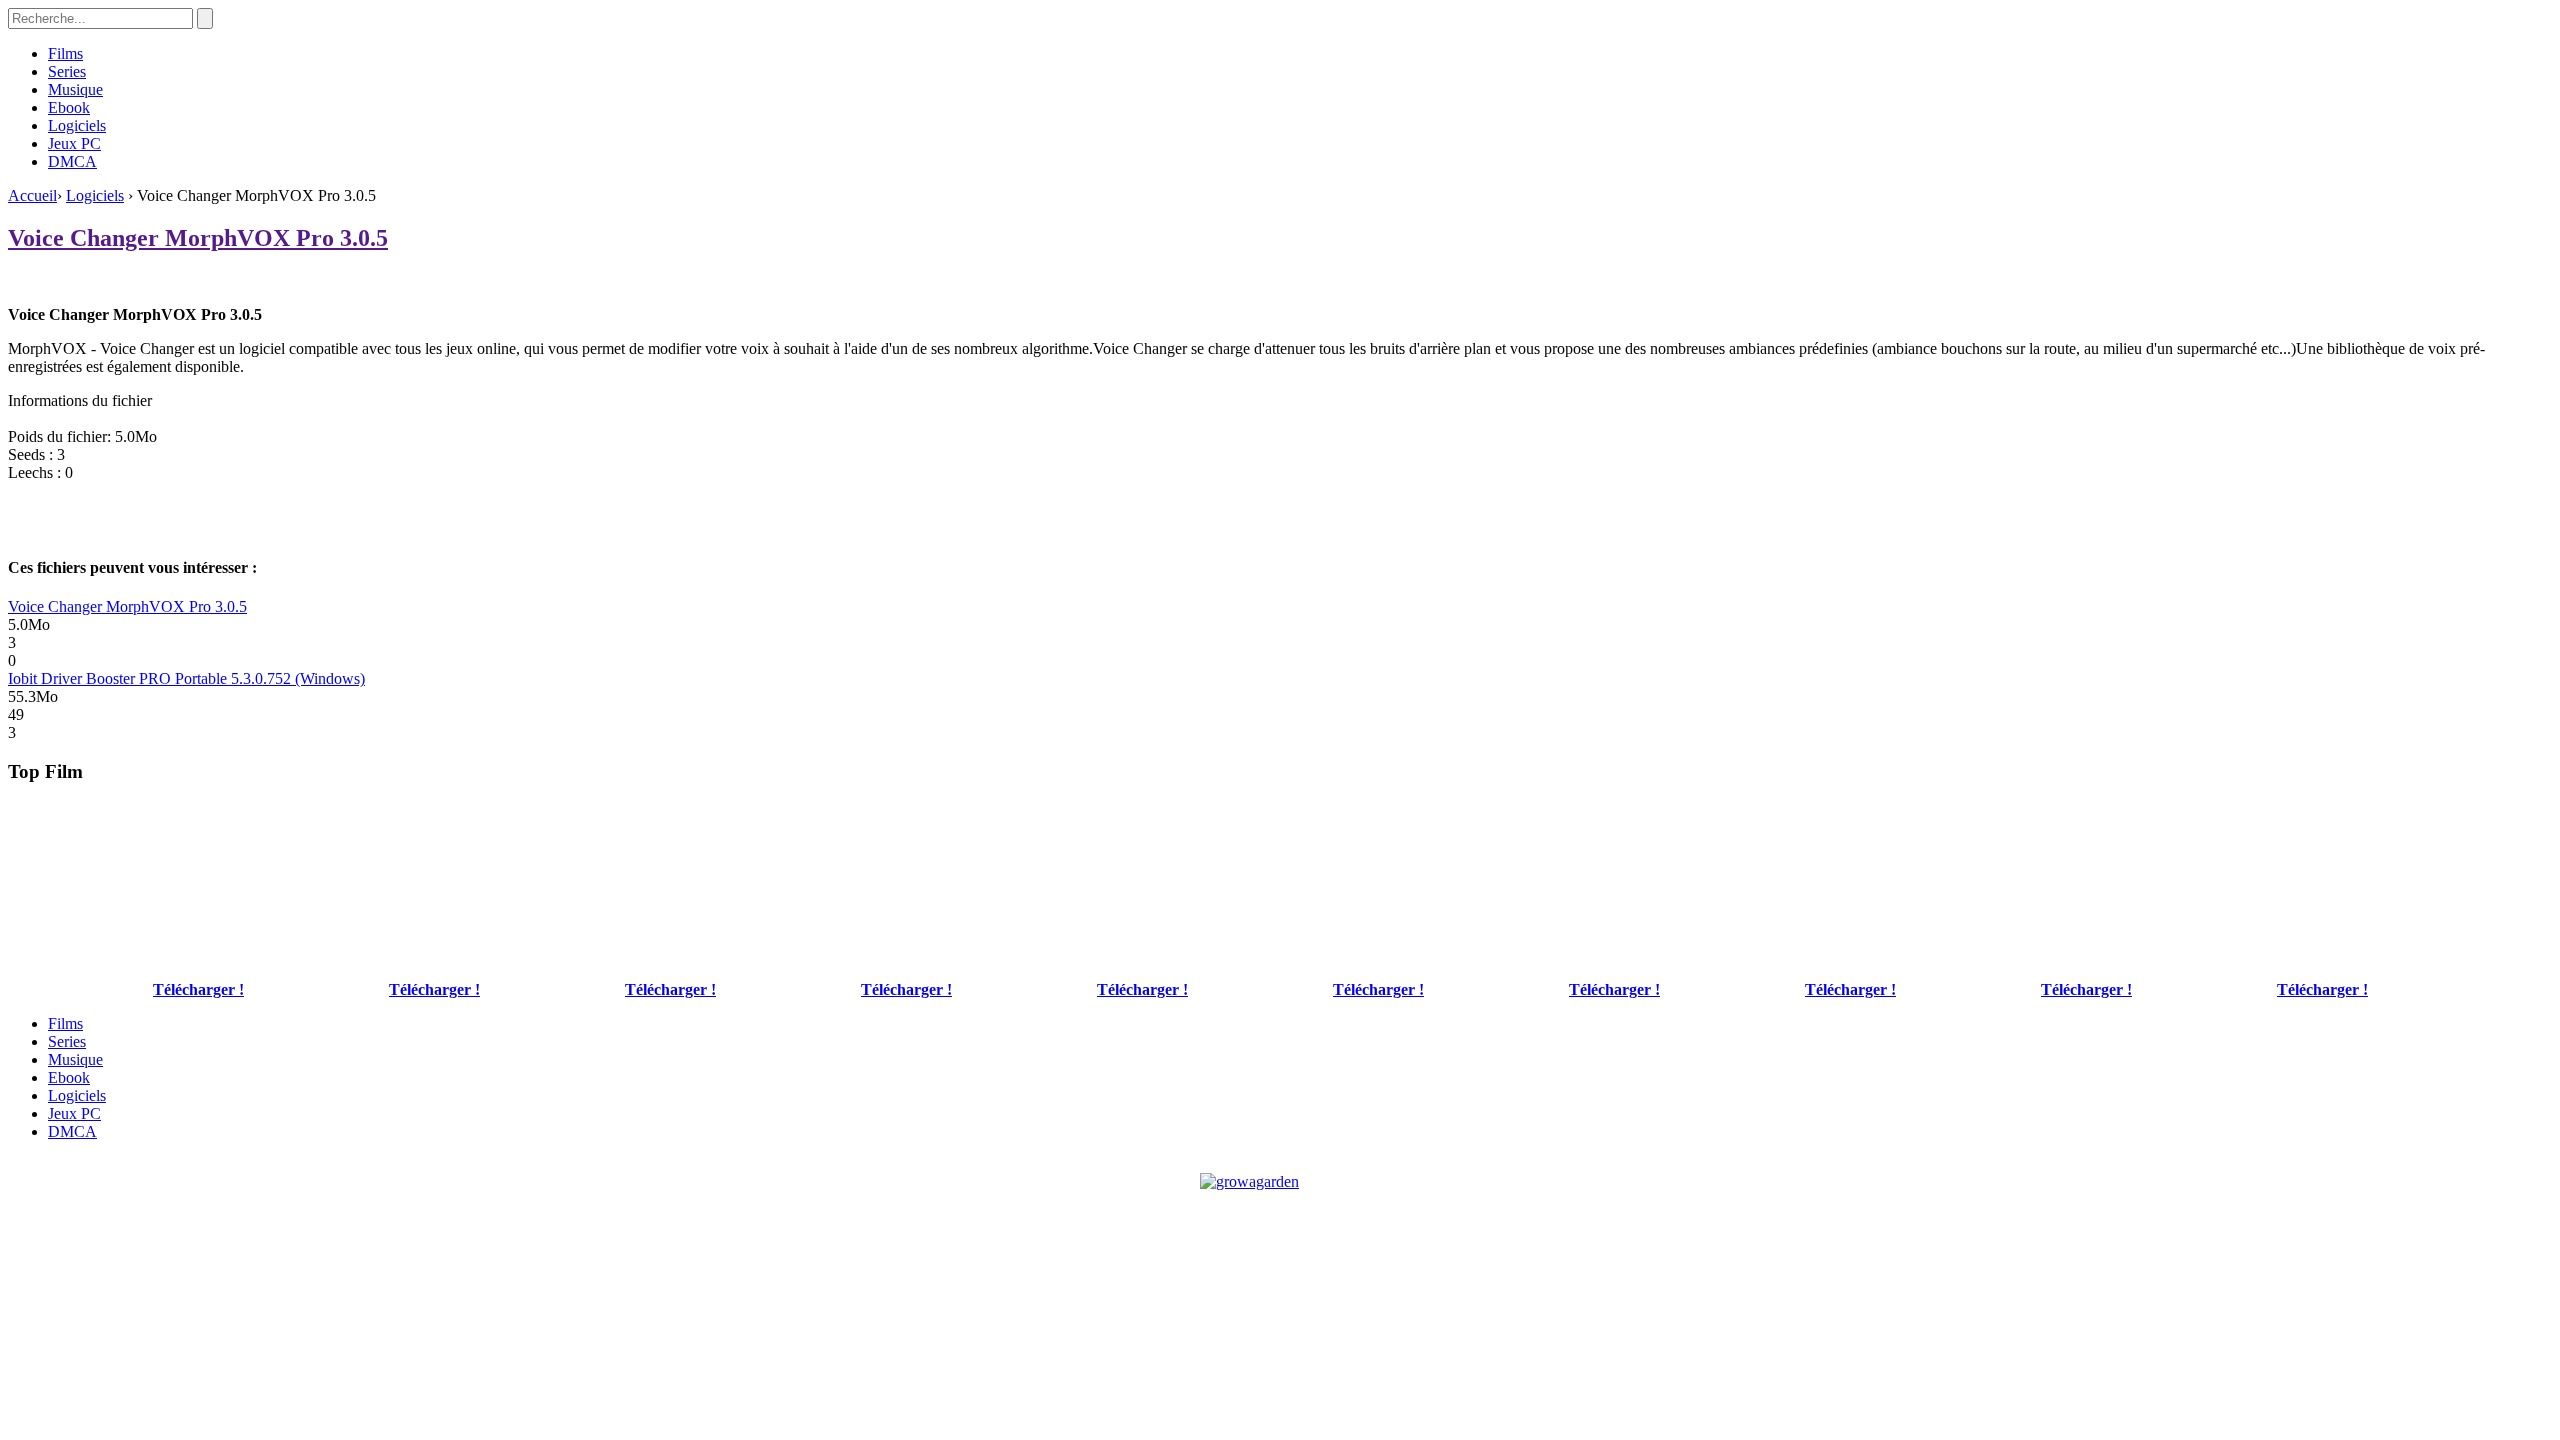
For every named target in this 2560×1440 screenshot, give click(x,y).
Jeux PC (74, 143)
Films (65, 53)
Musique (75, 89)
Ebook (69, 107)
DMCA (72, 161)
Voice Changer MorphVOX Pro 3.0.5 (198, 238)
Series (67, 71)
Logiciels (77, 125)
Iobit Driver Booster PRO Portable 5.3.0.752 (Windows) (186, 678)
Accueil (32, 195)
